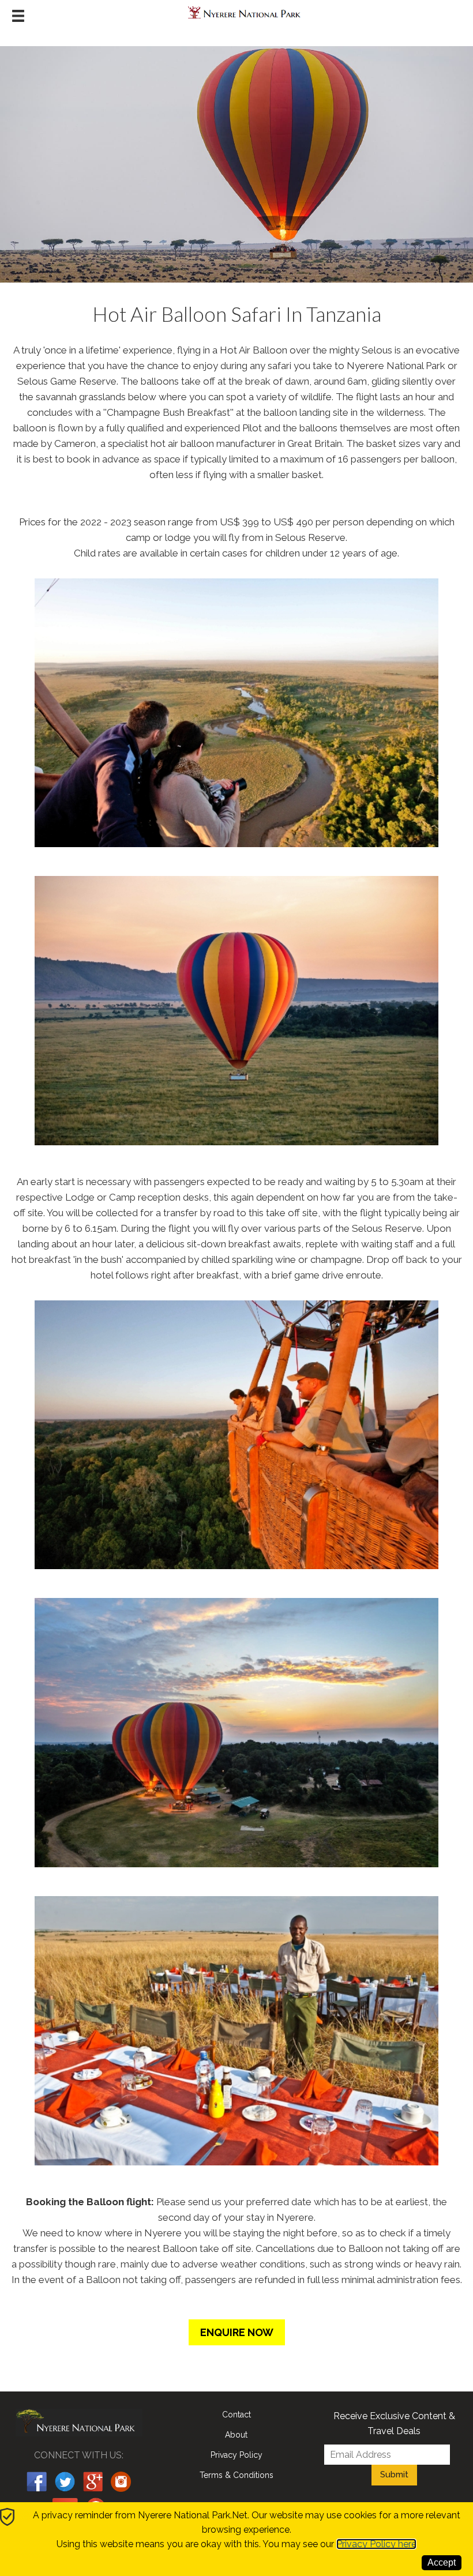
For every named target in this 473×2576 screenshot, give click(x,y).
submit (394, 2475)
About (236, 2435)
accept (442, 2562)
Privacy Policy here (376, 2544)
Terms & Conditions (236, 2475)
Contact (236, 2415)
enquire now (237, 2332)
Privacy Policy (236, 2455)
